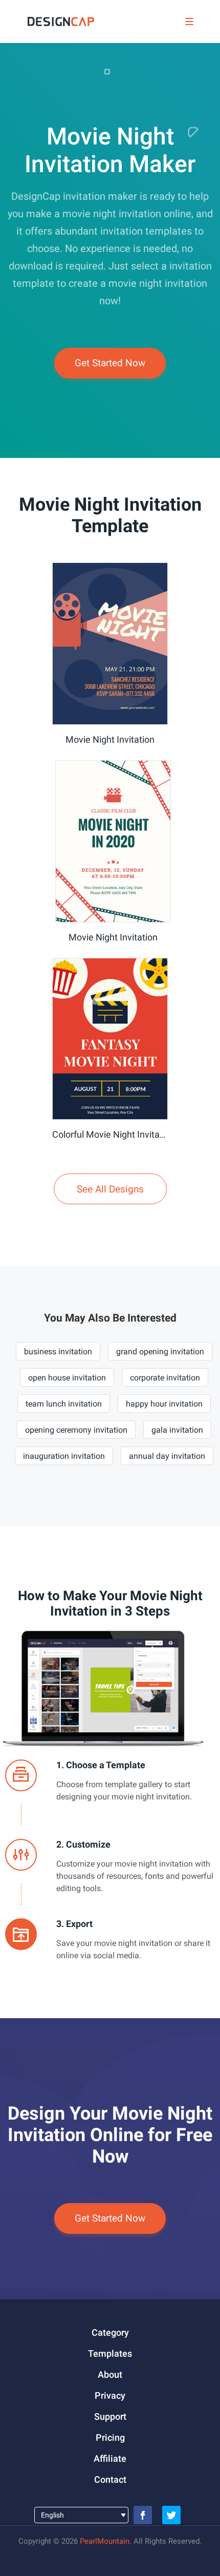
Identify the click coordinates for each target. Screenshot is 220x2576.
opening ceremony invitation (76, 1430)
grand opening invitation (160, 1352)
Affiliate (110, 2458)
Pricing (110, 2437)
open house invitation (67, 1378)
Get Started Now (110, 363)
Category (110, 2332)
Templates (110, 2353)
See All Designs (110, 1189)
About (110, 2374)
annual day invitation (167, 1456)
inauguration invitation (64, 1456)
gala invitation (177, 1430)
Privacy (110, 2395)
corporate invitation (165, 1378)
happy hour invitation (164, 1404)
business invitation (58, 1352)
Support (110, 2416)
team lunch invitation (64, 1404)
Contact (110, 2479)
